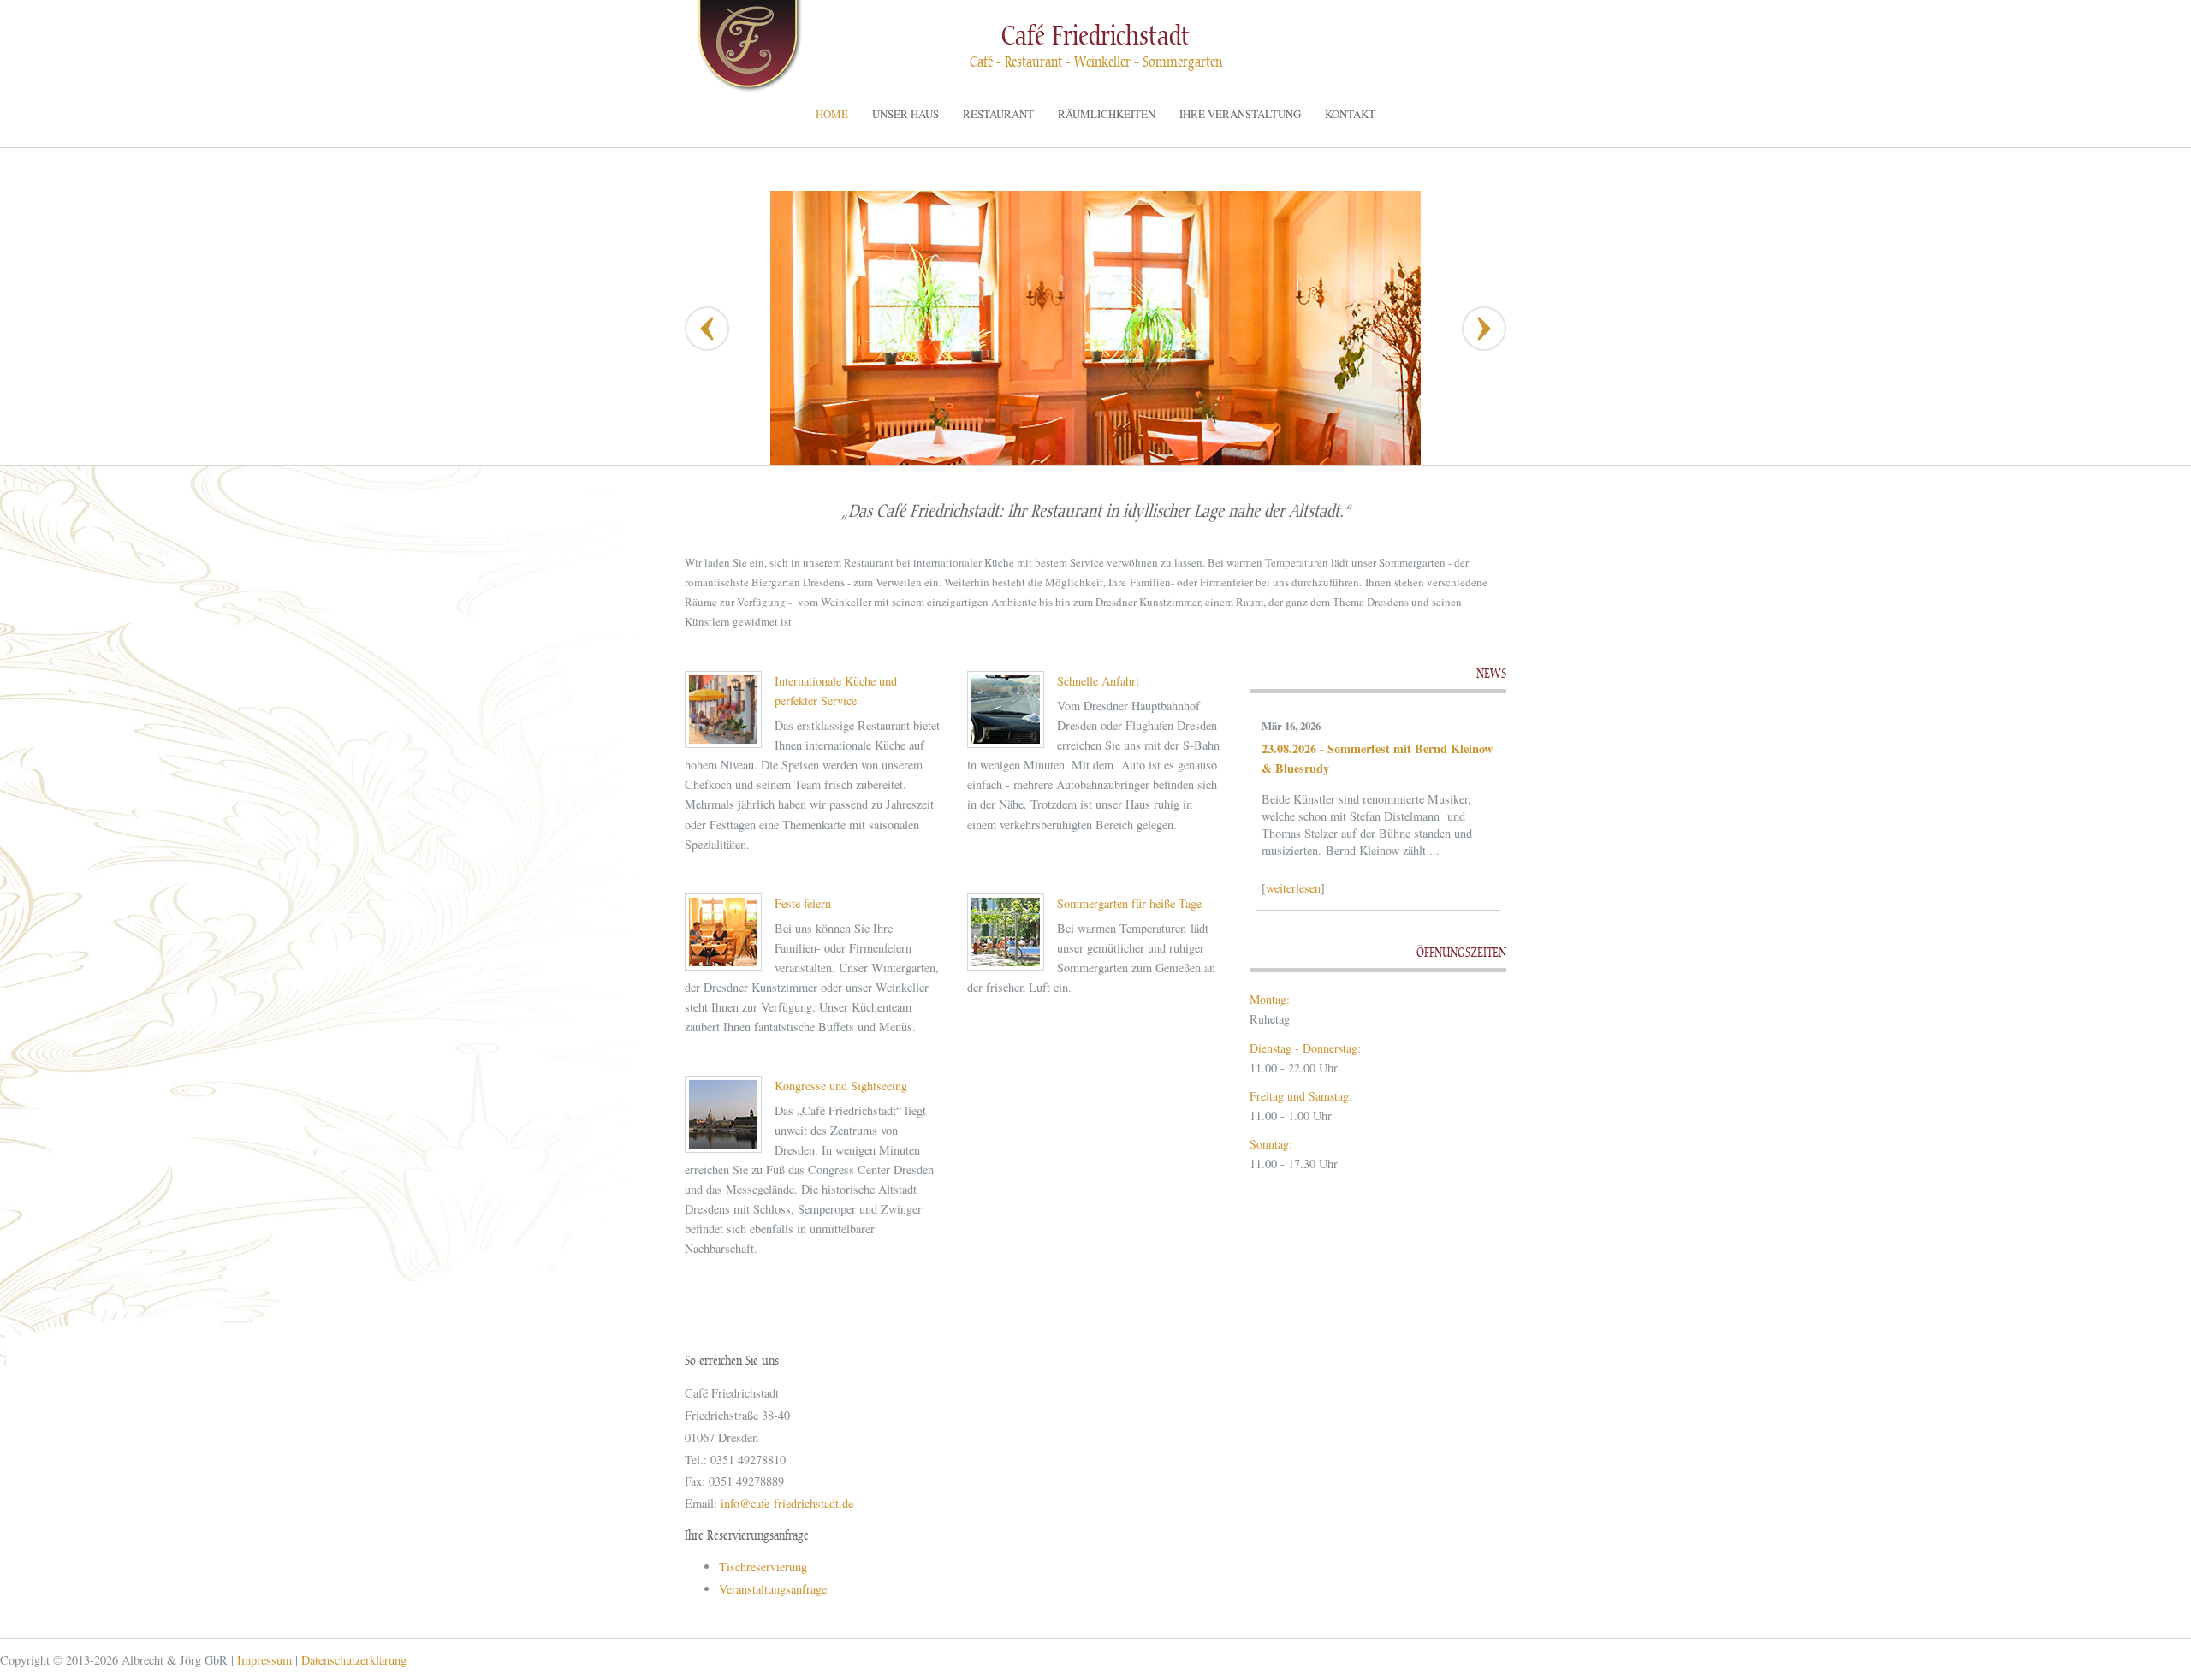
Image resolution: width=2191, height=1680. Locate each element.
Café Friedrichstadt (1095, 36)
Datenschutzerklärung (354, 1660)
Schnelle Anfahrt (1098, 681)
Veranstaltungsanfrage (773, 1589)
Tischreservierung (763, 1567)
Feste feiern (803, 903)
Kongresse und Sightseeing (841, 1086)
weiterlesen (1293, 888)
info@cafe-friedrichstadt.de (787, 1503)
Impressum (264, 1660)
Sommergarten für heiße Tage (1129, 903)
